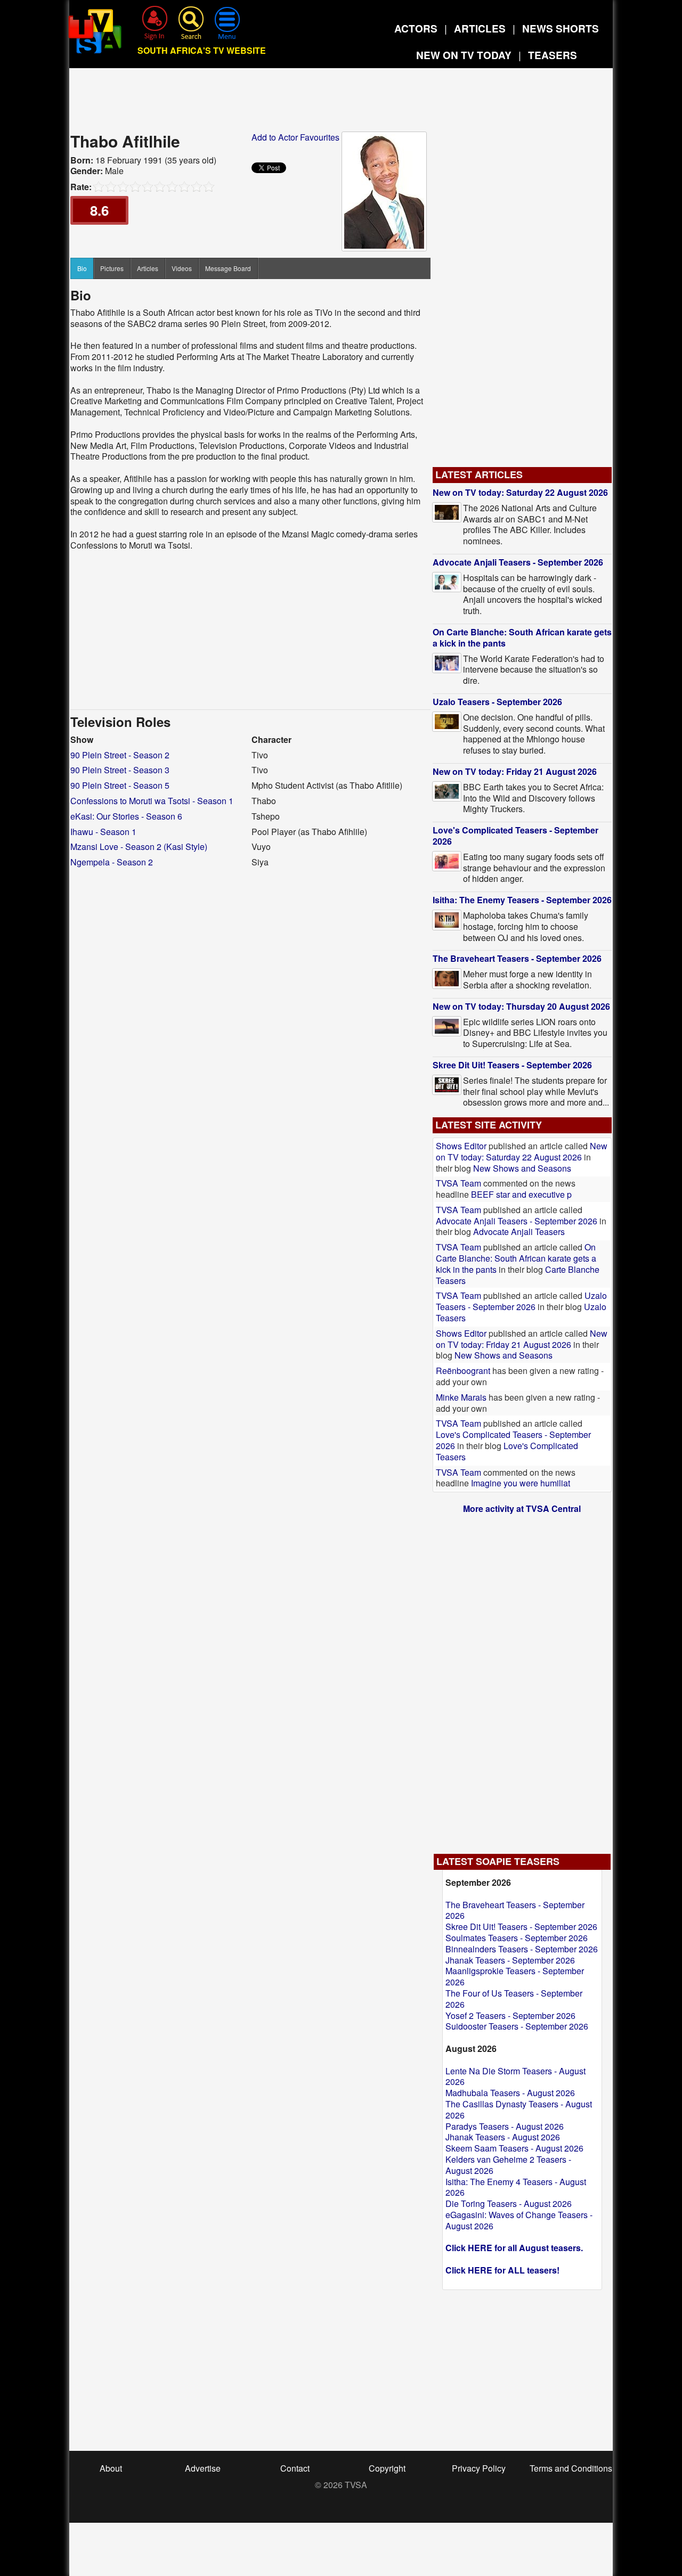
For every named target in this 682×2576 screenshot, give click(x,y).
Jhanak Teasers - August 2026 (503, 2137)
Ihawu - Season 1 (103, 832)
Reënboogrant (463, 1371)
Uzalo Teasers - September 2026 (497, 702)
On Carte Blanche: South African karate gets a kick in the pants (522, 637)
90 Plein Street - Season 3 (120, 770)
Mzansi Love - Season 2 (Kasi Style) (139, 847)
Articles (148, 268)
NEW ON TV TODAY (464, 55)
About (111, 2468)
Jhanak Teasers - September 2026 (510, 1960)
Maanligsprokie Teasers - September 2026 (515, 1976)
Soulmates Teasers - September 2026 (517, 1938)
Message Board (228, 268)
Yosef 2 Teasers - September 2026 (510, 2015)
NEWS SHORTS (561, 28)
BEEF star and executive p (521, 1194)
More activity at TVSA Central (522, 1508)
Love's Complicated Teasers (507, 1451)
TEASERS (553, 55)
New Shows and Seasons (522, 1168)
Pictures (112, 268)
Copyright (387, 2468)
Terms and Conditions (571, 2468)
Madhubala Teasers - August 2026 (510, 2093)
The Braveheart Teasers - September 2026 (517, 958)
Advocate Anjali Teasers (519, 1232)
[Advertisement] (341, 103)
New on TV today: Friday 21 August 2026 (515, 771)
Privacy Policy (479, 2468)
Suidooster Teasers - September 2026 (517, 2026)
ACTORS (416, 28)
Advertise (203, 2468)
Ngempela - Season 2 (112, 862)
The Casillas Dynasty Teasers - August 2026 (519, 2109)
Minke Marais (461, 1397)
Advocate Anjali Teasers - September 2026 (518, 562)
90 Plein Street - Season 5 (120, 785)
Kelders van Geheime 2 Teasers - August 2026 (508, 2165)
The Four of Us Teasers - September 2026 (514, 1999)
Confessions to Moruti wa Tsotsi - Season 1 (152, 801)
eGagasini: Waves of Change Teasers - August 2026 (519, 2220)
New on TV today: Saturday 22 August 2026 (520, 492)
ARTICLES (480, 28)
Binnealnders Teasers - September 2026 (522, 1949)
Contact (295, 2468)
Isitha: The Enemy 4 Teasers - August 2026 (516, 2187)
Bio (82, 268)
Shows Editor (461, 1146)
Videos (182, 268)
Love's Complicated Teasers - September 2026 (515, 836)
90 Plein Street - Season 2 (120, 755)
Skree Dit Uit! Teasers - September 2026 (512, 1065)
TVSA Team (458, 1183)
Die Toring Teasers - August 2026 (509, 2203)
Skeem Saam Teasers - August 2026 (514, 2148)
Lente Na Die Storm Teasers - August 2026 (515, 2076)
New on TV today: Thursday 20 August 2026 (521, 1006)
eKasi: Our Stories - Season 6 (126, 816)
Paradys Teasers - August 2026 (505, 2126)
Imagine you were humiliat (521, 1483)
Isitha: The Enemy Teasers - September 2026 (522, 900)
